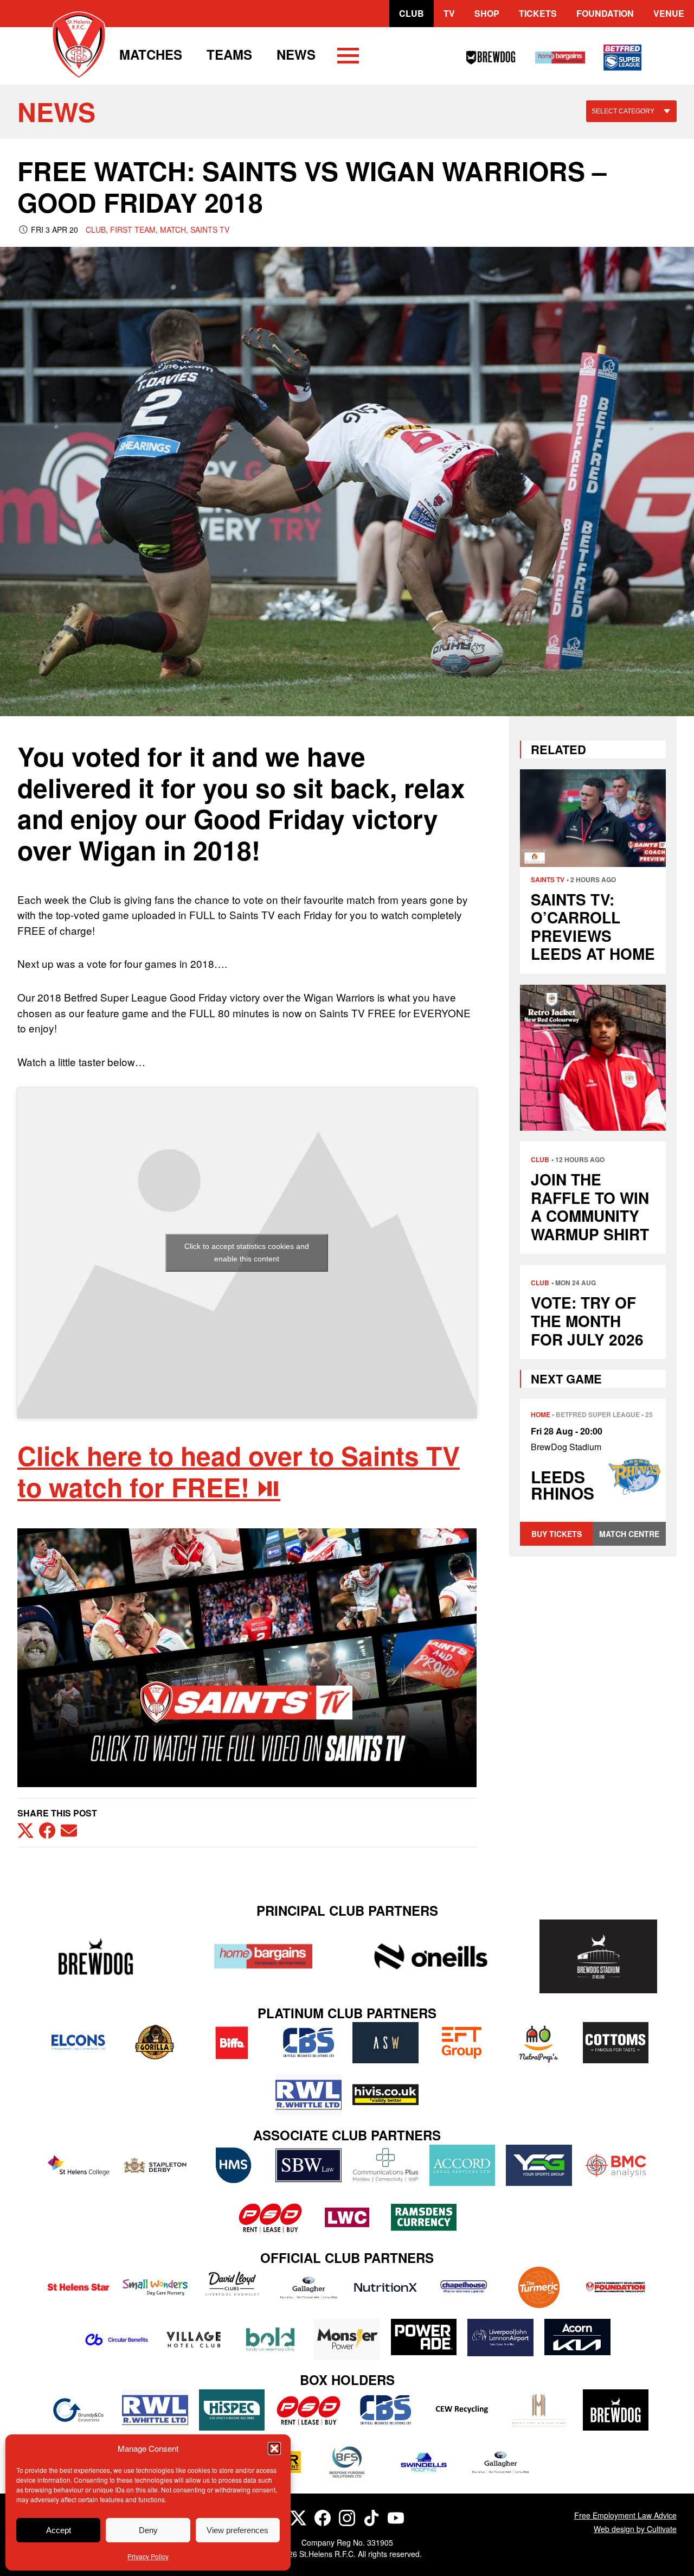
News (296, 54)
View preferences (237, 2530)
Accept (59, 2530)
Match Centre (629, 1534)
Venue (669, 13)
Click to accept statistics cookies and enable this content (247, 1252)
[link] (239, 1471)
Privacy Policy (148, 2556)
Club (412, 13)
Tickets (538, 13)
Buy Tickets (557, 1534)
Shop (487, 13)
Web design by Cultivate (635, 2529)
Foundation (605, 13)
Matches (151, 54)
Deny (148, 2530)
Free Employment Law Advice (625, 2515)
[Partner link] (96, 1956)
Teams (229, 54)
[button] (274, 2449)
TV (449, 13)
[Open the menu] (348, 58)
